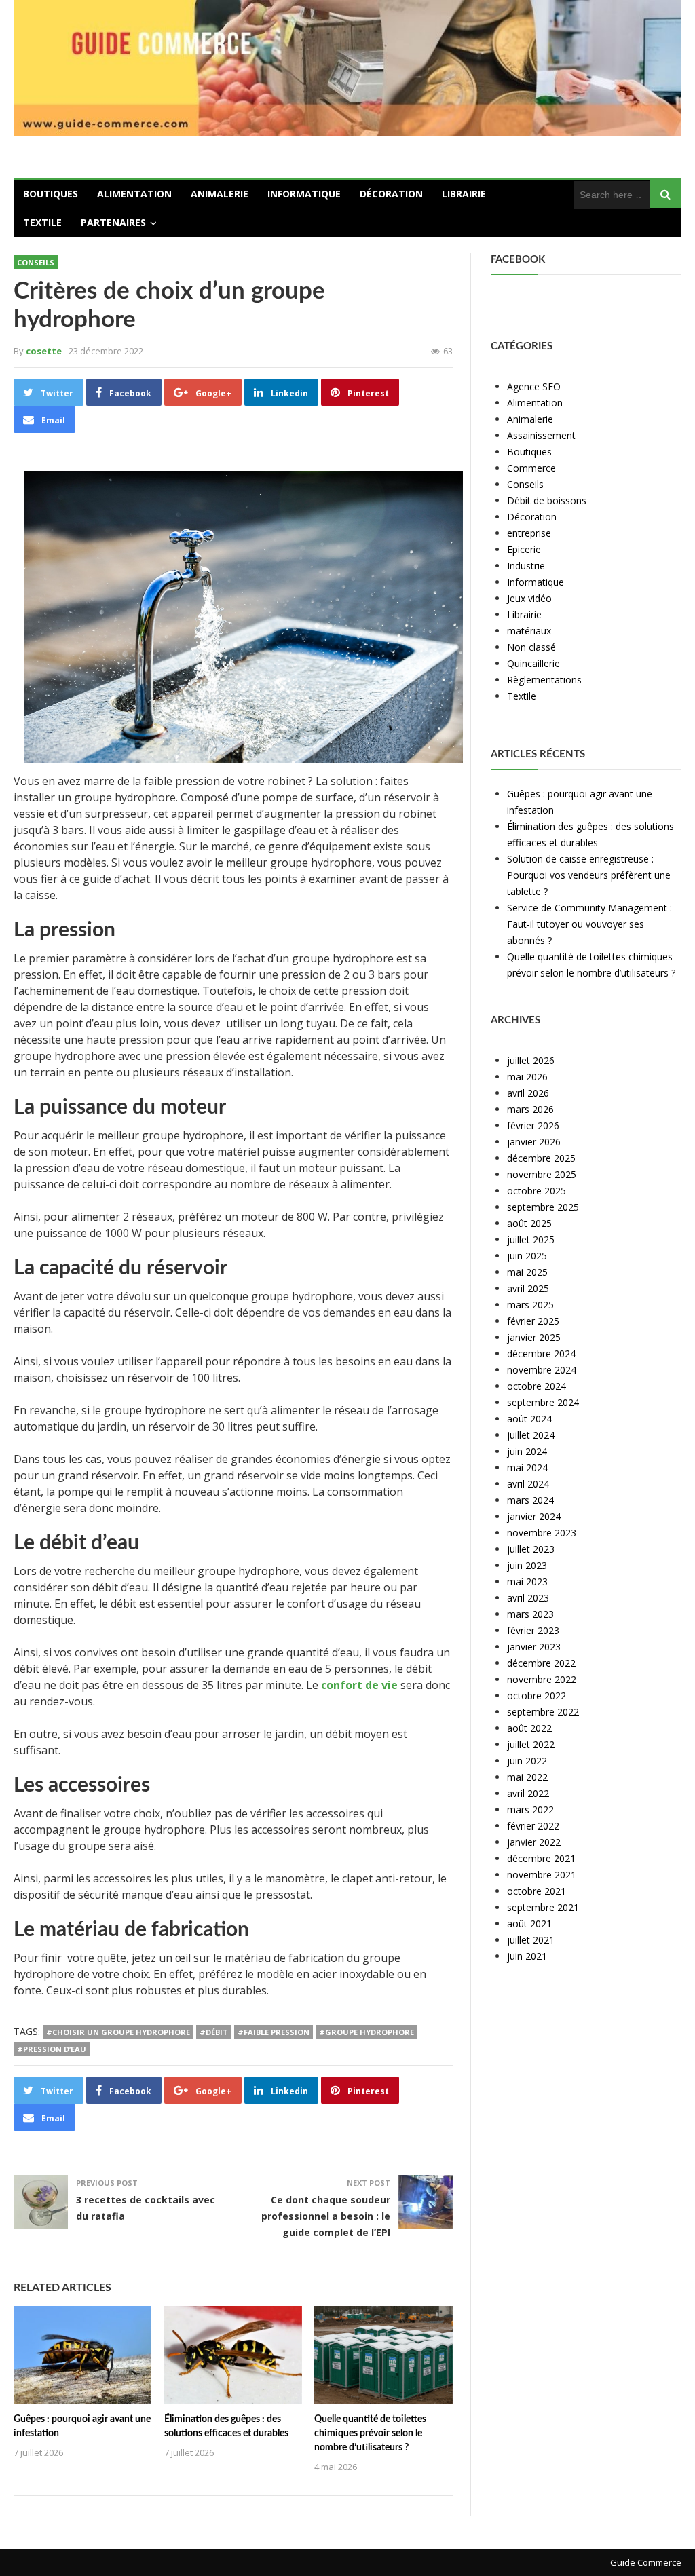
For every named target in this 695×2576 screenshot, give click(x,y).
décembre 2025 (541, 1158)
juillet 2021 (531, 1940)
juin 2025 (527, 1256)
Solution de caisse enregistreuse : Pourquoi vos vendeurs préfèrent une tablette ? (589, 875)
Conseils (36, 262)
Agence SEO (534, 386)
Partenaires (113, 222)
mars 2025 (530, 1305)
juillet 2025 (531, 1239)
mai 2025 (527, 1272)
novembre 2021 (542, 1875)
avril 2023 (528, 1598)
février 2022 (533, 1826)
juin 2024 (527, 1451)
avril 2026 (528, 1093)
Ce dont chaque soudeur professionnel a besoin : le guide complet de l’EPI (326, 2216)
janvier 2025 (534, 1337)
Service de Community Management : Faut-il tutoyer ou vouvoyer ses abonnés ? (589, 924)
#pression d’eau (52, 2049)
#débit (214, 2032)
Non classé (531, 647)
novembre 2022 (542, 1679)
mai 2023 (527, 1581)
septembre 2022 (543, 1712)
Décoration (391, 194)
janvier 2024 (534, 1516)
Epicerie (524, 549)
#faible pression (274, 2032)
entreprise (529, 533)
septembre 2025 (543, 1207)
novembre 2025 (542, 1174)
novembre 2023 (542, 1533)
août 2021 (529, 1924)
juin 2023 (527, 1565)
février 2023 (533, 1630)
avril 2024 (528, 1484)
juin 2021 (527, 1956)
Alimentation (134, 194)
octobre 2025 (537, 1191)
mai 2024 (527, 1467)
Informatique (304, 194)
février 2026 (533, 1125)
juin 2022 (527, 1761)
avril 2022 (528, 1793)
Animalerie (220, 194)
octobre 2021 (537, 1891)
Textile (42, 222)
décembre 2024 (541, 1353)
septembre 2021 (543, 1907)
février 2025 (533, 1321)
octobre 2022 (537, 1696)
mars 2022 (530, 1810)
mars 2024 (530, 1500)
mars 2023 (530, 1614)
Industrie (526, 566)
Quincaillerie (533, 663)
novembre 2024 (542, 1370)
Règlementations (544, 680)
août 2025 (529, 1223)
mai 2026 (527, 1077)
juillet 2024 (531, 1435)
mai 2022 (527, 1777)
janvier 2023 (534, 1647)
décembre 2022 (541, 1663)
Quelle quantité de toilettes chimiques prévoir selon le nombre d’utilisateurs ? (370, 2433)
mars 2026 (530, 1109)
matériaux (529, 631)
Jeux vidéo (529, 598)
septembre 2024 (543, 1402)
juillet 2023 (531, 1549)
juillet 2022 (531, 1744)
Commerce (531, 468)
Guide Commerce (646, 2562)
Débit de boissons (547, 500)
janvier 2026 (534, 1142)
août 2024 (529, 1419)
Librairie (464, 194)
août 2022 (529, 1728)
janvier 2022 (534, 1842)
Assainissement (541, 435)
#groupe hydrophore (367, 2032)
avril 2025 (528, 1288)
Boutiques (51, 194)
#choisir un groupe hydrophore (118, 2032)
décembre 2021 (541, 1858)
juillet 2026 (531, 1060)
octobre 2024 (537, 1386)
